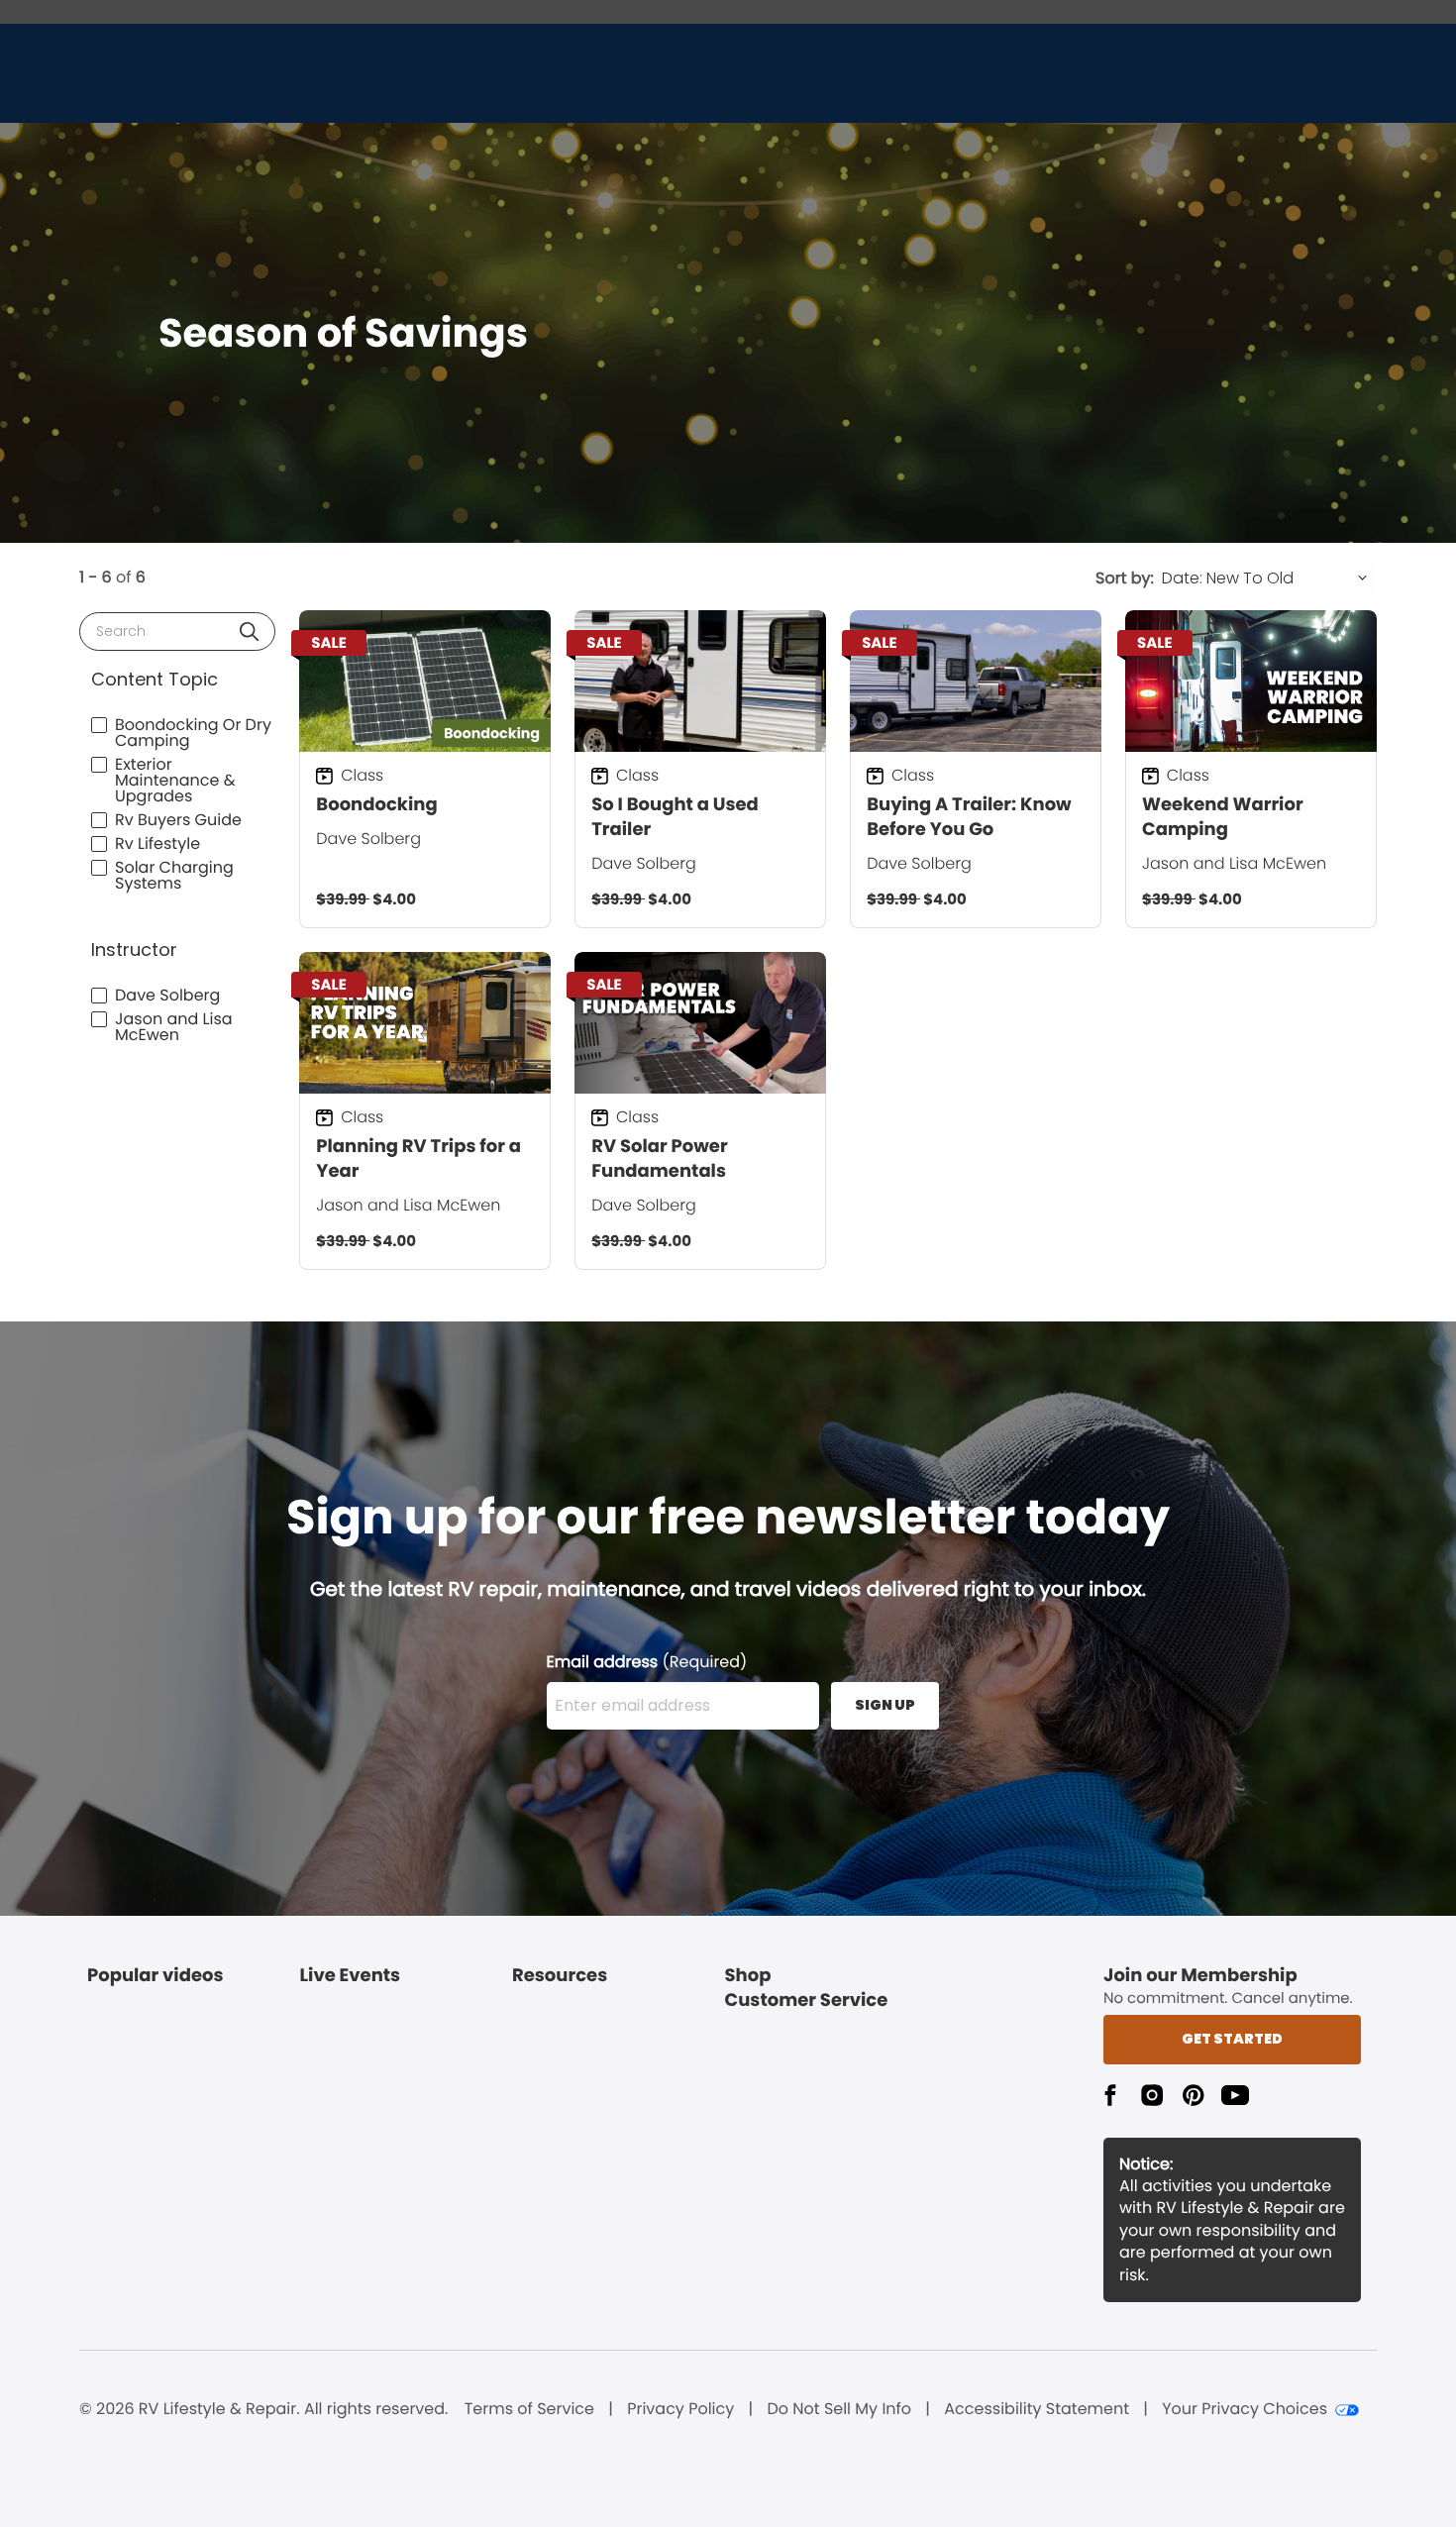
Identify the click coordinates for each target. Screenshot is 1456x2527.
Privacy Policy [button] (680, 2409)
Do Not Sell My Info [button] (839, 2409)
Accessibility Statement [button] (1037, 2409)
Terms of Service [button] (529, 2409)
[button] (249, 632)
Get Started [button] (1232, 2039)
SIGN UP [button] (885, 1705)
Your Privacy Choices (1245, 2409)
